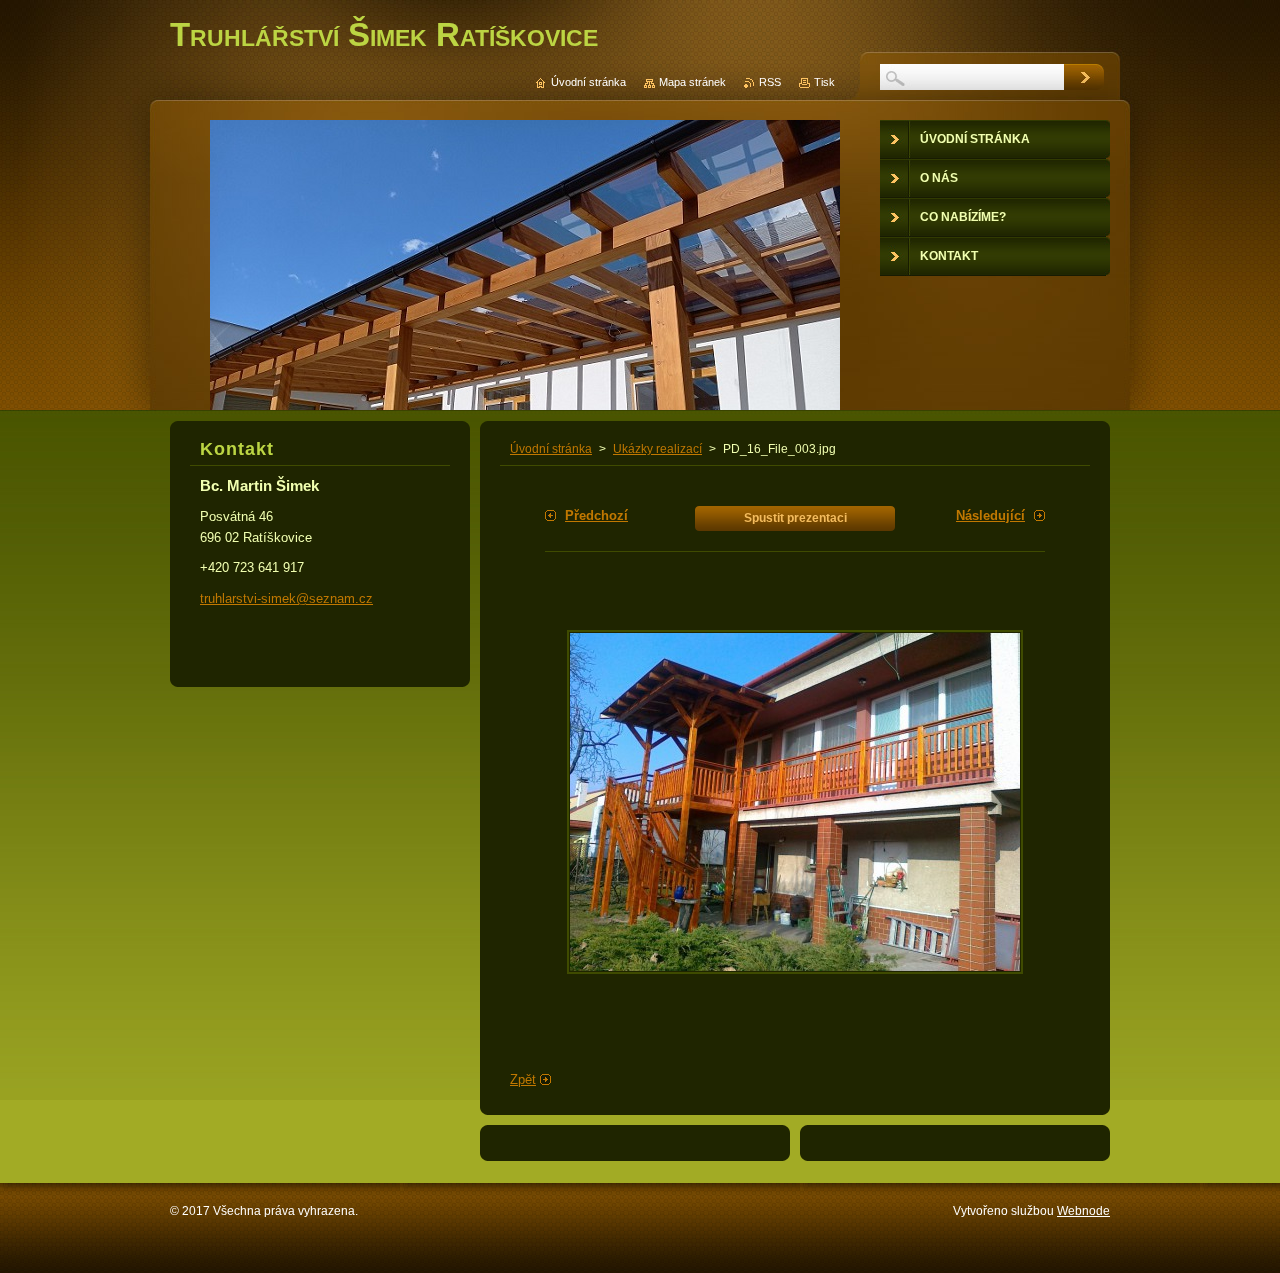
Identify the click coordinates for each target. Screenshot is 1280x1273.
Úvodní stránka (551, 449)
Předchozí (596, 515)
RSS (770, 82)
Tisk (824, 82)
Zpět (523, 1079)
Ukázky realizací (657, 449)
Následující (990, 515)
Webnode (1083, 1211)
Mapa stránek (692, 82)
